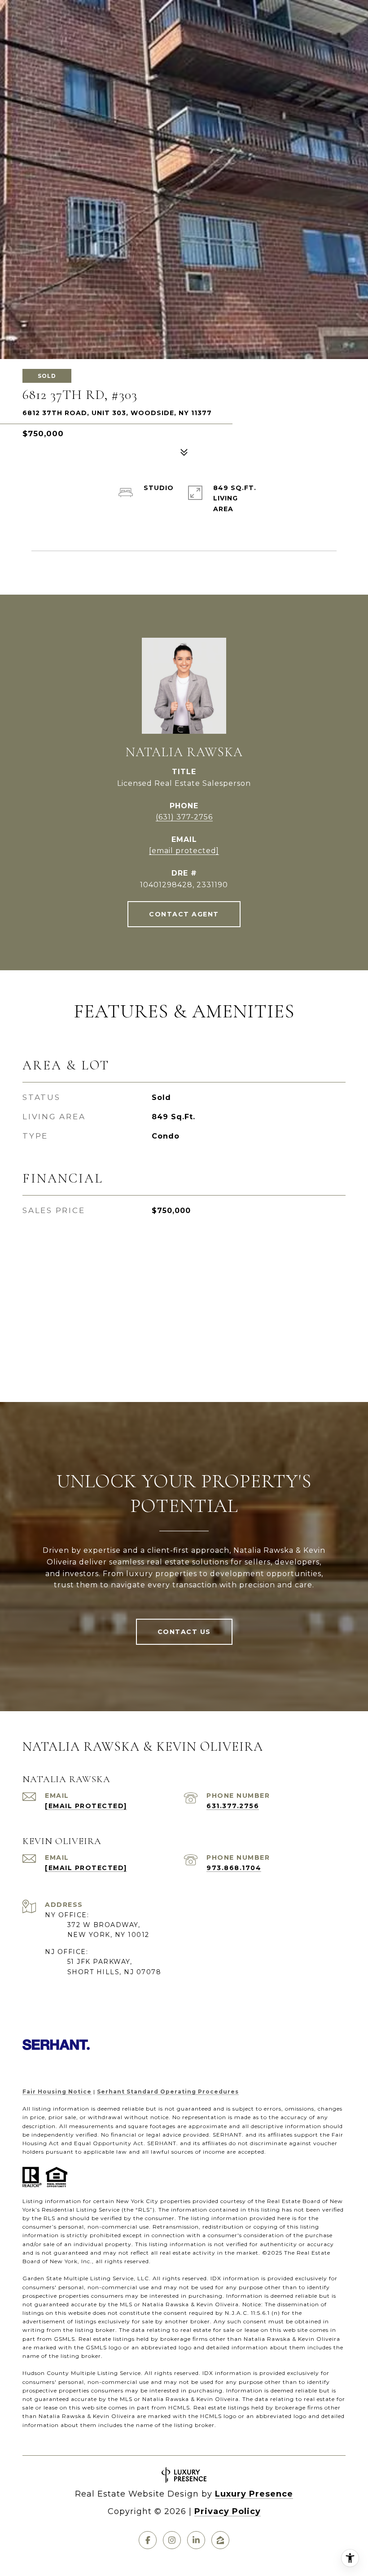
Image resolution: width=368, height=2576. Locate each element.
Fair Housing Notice (57, 2092)
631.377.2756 (233, 1806)
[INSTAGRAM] (172, 2540)
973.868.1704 (234, 1868)
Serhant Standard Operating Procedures (168, 2092)
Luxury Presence (254, 2494)
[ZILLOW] (220, 2540)
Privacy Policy (228, 2511)
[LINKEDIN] (196, 2540)
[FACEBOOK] (148, 2540)
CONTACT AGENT (184, 914)
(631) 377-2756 (184, 817)
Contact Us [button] (184, 1632)
